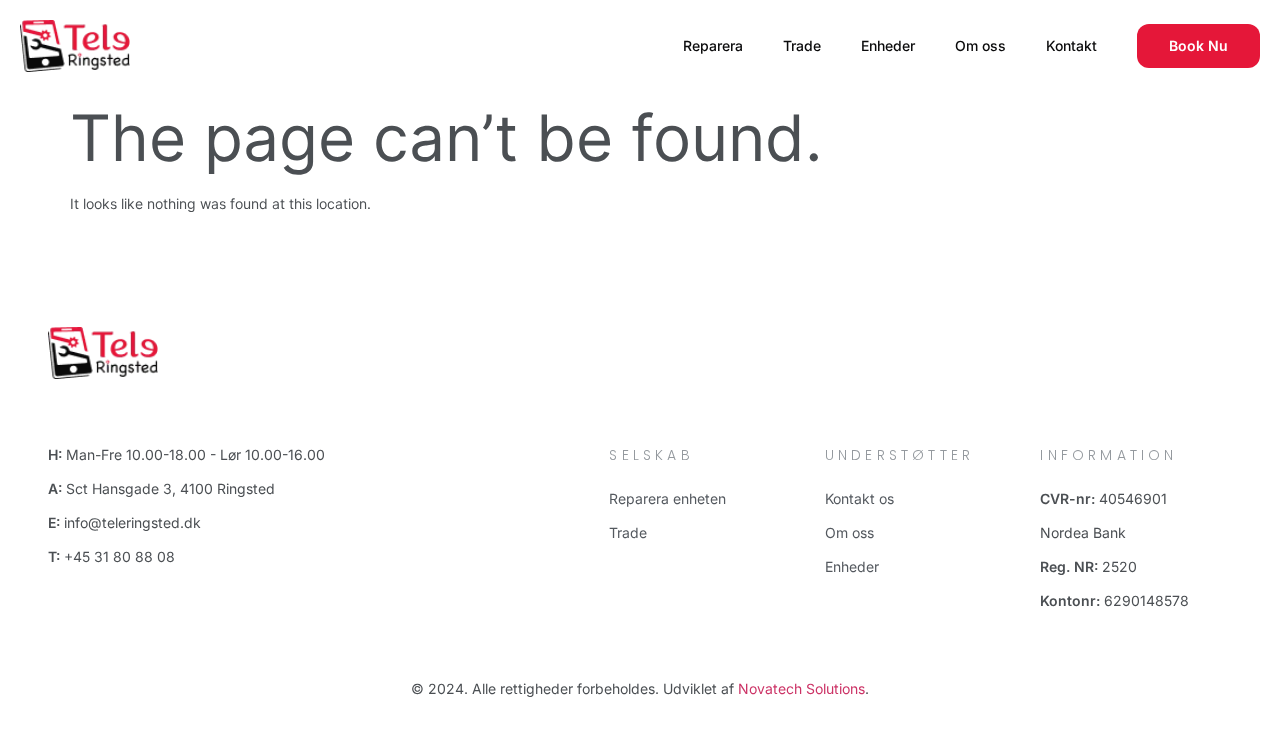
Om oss (980, 45)
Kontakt (1071, 45)
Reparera (713, 45)
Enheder (888, 45)
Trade (802, 45)
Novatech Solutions (801, 688)
